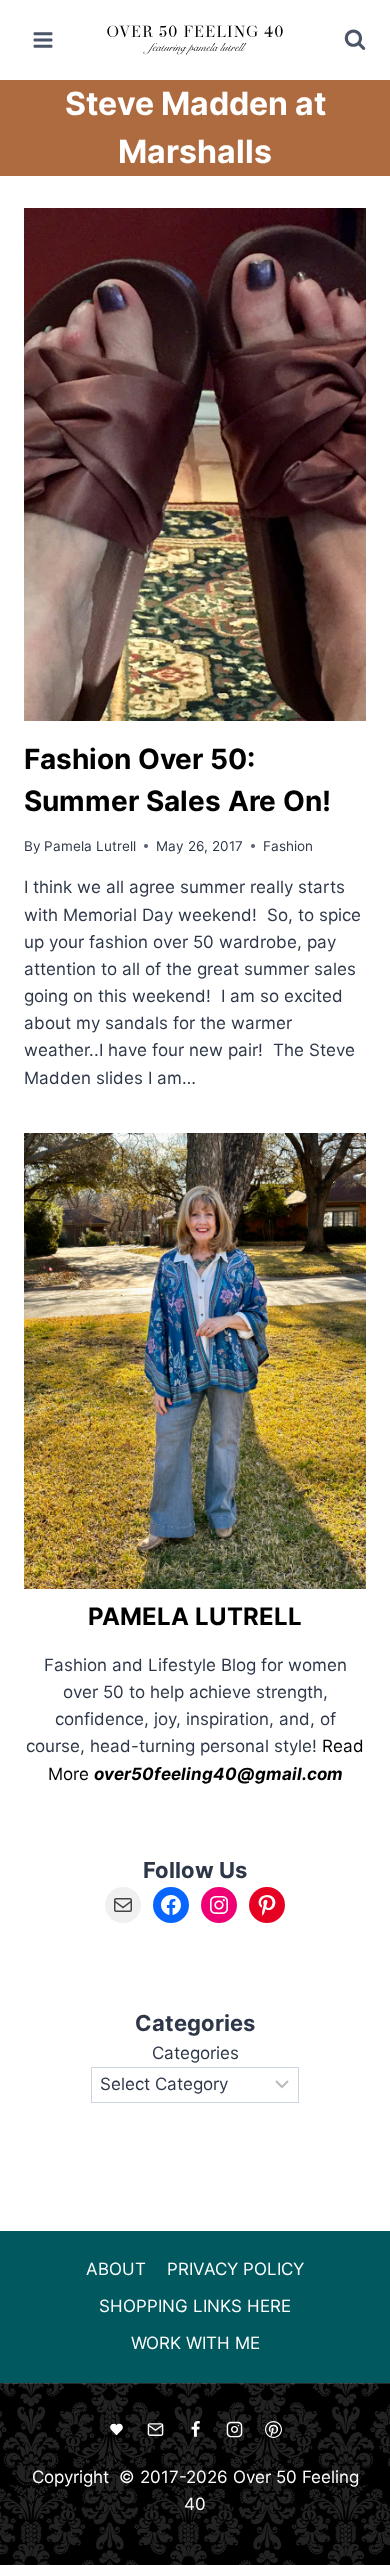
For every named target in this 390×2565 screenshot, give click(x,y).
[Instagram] (234, 2430)
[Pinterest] (273, 2430)
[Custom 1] (117, 2430)
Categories (195, 2053)
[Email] (156, 2430)
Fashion (288, 846)
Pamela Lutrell (90, 846)
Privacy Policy (235, 2269)
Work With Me (195, 2343)
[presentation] (195, 464)
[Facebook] (195, 2430)
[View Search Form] (341, 40)
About (116, 2269)
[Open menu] (43, 39)
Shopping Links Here (195, 2306)
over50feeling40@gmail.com (218, 1774)
